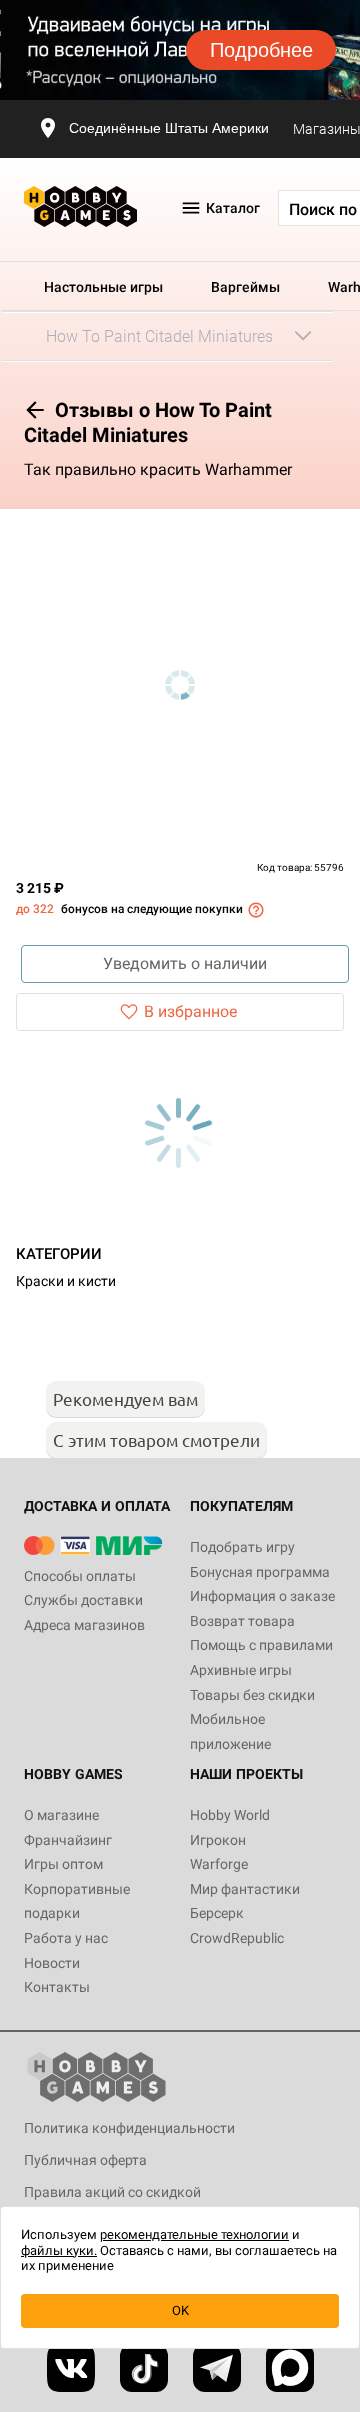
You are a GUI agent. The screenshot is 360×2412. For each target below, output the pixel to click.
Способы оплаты (80, 1576)
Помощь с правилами (261, 1645)
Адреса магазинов (84, 1625)
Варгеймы (245, 287)
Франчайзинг (68, 1840)
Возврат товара (242, 1621)
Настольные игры (103, 287)
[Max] (290, 2368)
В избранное (190, 1011)
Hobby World (230, 1815)
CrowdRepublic (237, 1938)
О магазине (61, 1815)
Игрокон (218, 1840)
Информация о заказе (262, 1596)
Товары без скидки (252, 1695)
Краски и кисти (66, 1281)
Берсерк (217, 1913)
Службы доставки (83, 1600)
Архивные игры (241, 1670)
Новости (52, 1963)
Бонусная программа (260, 1572)
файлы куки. (59, 2250)
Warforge (219, 1864)
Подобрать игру (242, 1547)
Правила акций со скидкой (112, 2192)
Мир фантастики (245, 1889)
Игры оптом (63, 1864)
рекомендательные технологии (194, 2234)
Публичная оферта (85, 2160)
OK (180, 2310)
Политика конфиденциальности (129, 2128)
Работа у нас (66, 1938)
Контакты (57, 1987)
